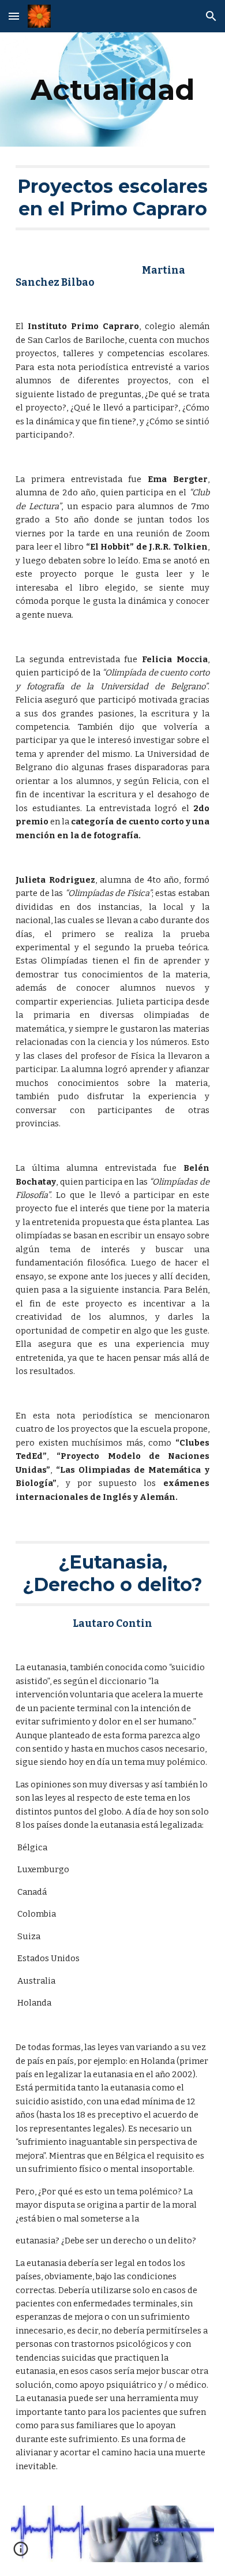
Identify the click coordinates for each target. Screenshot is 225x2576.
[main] (112, 89)
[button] (14, 16)
